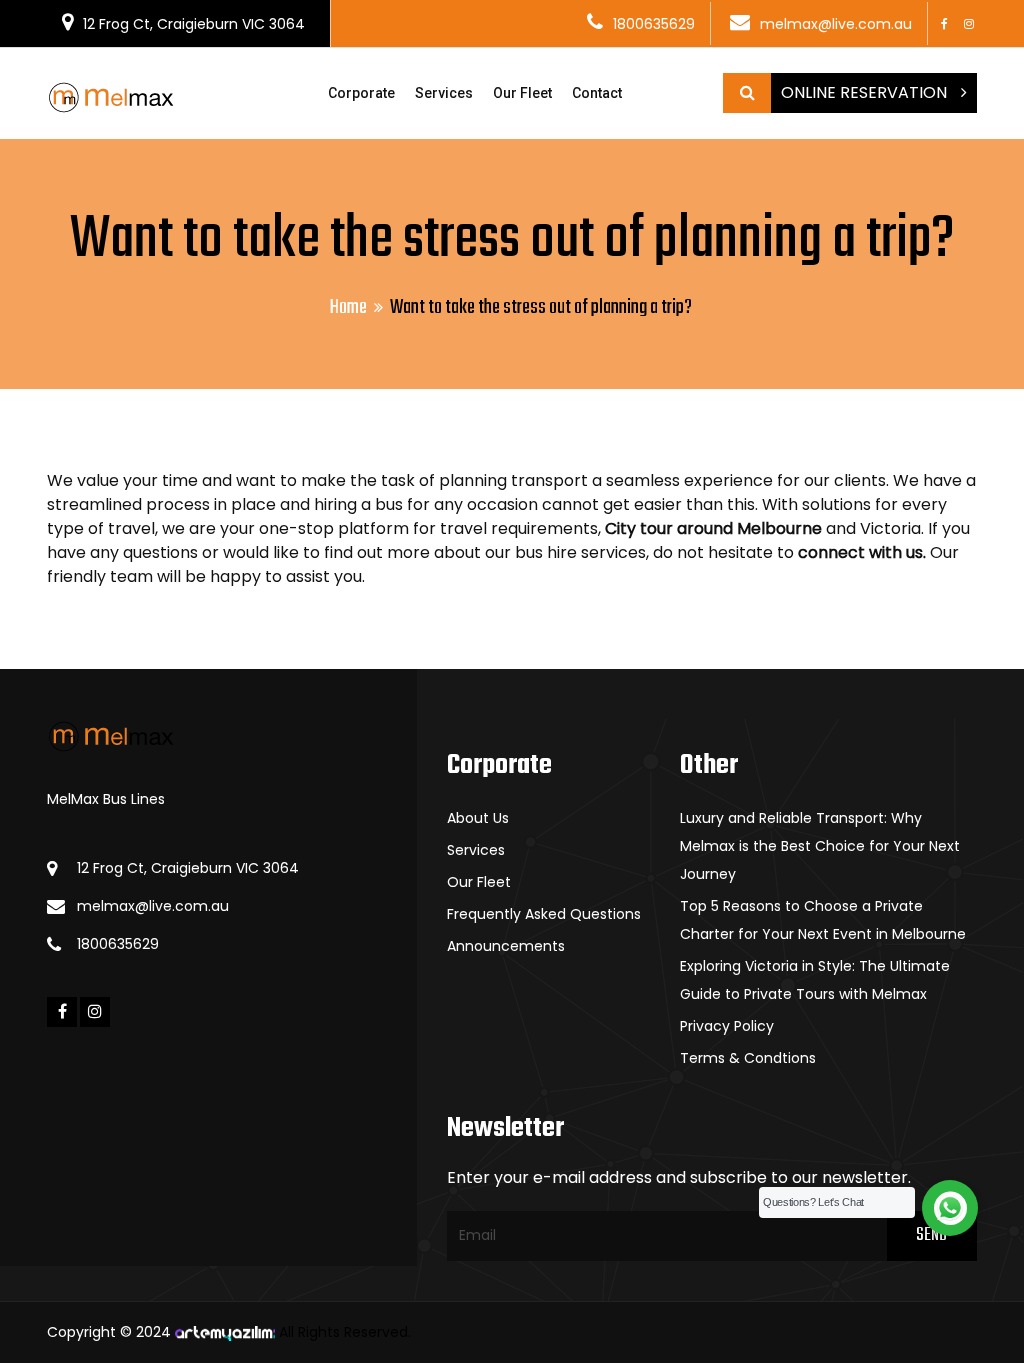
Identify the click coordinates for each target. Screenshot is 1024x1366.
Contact (597, 93)
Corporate (361, 93)
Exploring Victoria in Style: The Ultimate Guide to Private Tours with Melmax (815, 980)
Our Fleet (522, 93)
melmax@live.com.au (836, 24)
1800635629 (654, 24)
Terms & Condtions (748, 1058)
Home (348, 307)
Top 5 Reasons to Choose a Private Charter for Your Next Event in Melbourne (823, 920)
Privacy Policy (727, 1026)
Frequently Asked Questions (544, 914)
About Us (478, 818)
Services (444, 93)
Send (931, 1235)
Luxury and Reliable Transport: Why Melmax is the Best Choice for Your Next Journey (820, 846)
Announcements (506, 946)
